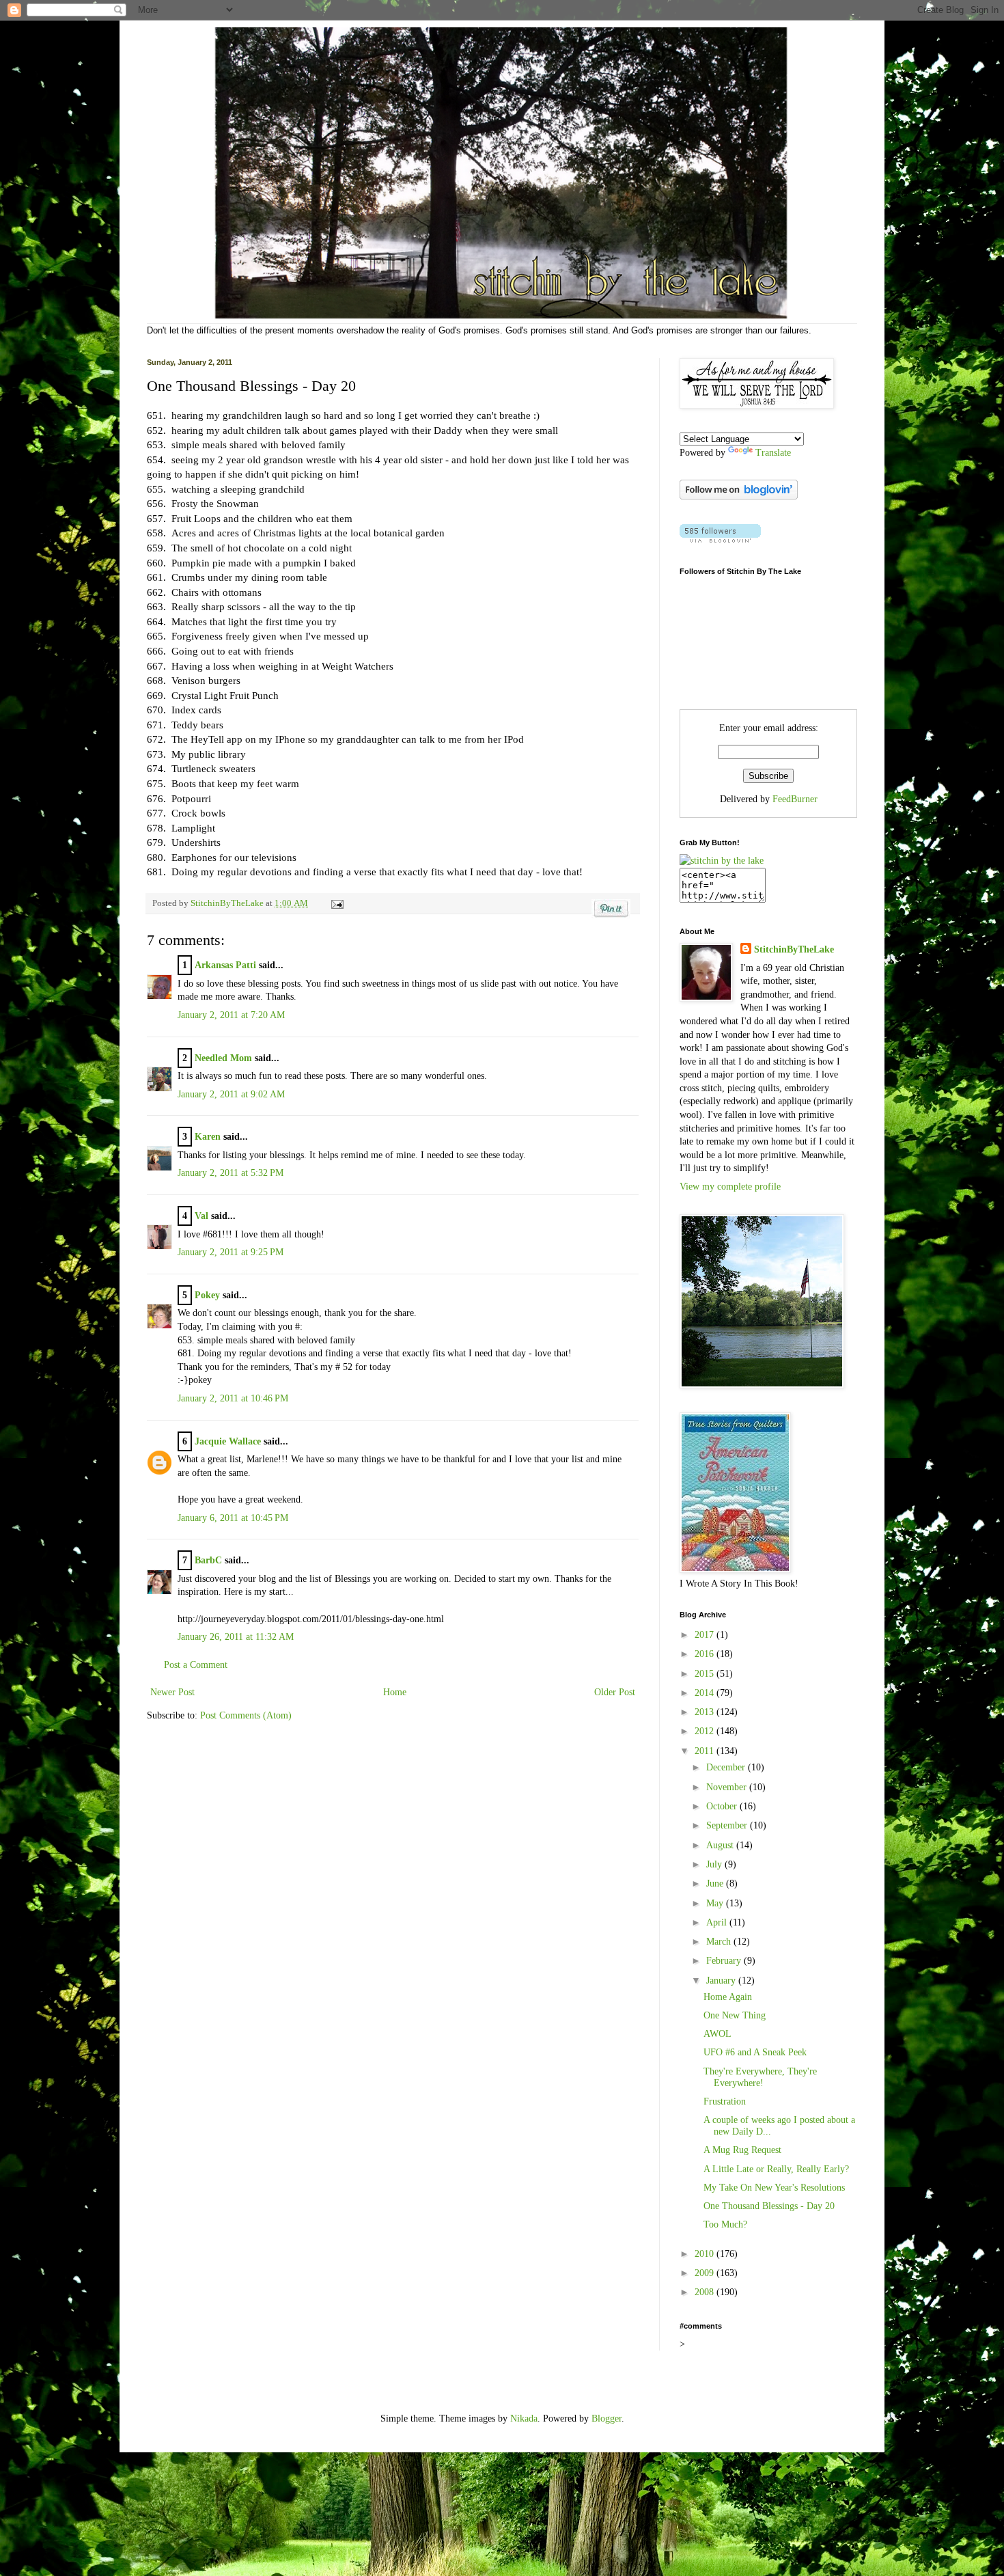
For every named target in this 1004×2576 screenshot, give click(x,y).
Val (201, 1216)
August (721, 1845)
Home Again (728, 1997)
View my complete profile (730, 1187)
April (718, 1922)
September (728, 1825)
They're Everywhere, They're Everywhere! (760, 2077)
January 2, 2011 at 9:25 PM (231, 1252)
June (716, 1883)
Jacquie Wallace (228, 1441)
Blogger (606, 2419)
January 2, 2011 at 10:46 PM (233, 1398)
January (722, 1981)
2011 (706, 1751)
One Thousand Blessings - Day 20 (769, 2206)
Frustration (725, 2101)
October (723, 1806)
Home (395, 1692)
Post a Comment (196, 1665)
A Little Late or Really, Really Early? (776, 2169)
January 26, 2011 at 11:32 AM (236, 1637)
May (716, 1903)
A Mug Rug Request (742, 2150)
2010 (706, 2254)
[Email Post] (335, 903)
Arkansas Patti (225, 965)
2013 (706, 1712)
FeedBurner (795, 799)
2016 (706, 1654)
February (725, 1961)
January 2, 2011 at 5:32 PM (231, 1173)
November (728, 1787)
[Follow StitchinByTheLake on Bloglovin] (739, 496)
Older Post (615, 1692)
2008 (706, 2292)
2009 (706, 2273)
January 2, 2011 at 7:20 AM (231, 1015)
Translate (773, 453)
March (720, 1942)
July (715, 1864)
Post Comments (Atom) (246, 1715)
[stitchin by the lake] (722, 861)
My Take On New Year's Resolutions (774, 2188)
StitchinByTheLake (228, 903)
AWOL (717, 2034)
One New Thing (735, 2015)
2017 (706, 1635)
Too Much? (725, 2224)
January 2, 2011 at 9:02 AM (231, 1094)
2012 (706, 1731)
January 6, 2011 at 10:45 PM (233, 1518)
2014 (706, 1693)
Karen (208, 1137)
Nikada (524, 2419)
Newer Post (172, 1692)
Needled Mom (223, 1058)
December (727, 1767)
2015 (706, 1674)
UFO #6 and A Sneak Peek (755, 2052)
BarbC (208, 1560)
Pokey (207, 1295)
